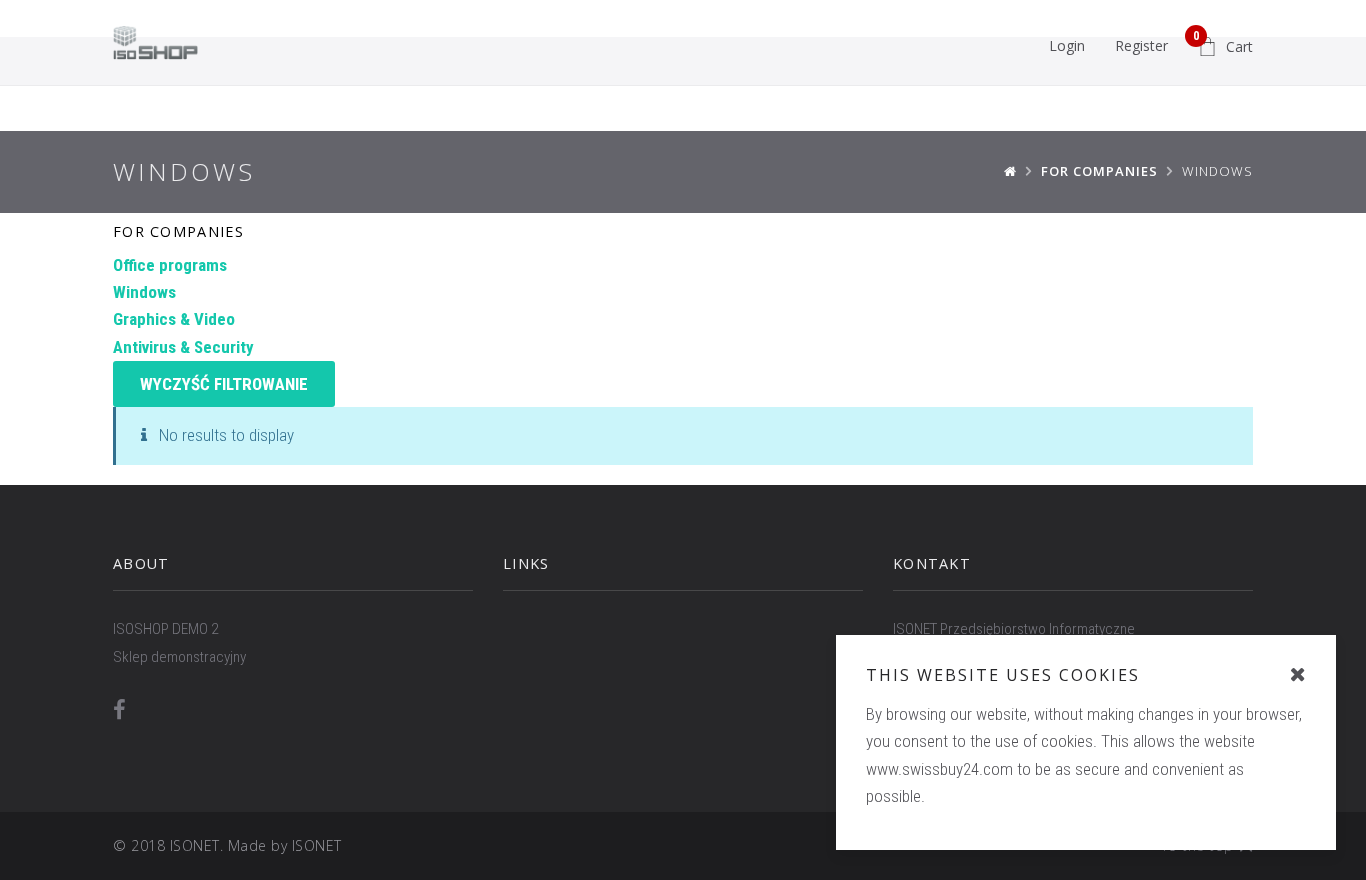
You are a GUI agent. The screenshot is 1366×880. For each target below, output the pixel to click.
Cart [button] (1223, 42)
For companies (178, 231)
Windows (144, 292)
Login (1067, 45)
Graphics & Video (174, 319)
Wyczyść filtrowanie (224, 384)
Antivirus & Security (183, 347)
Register (1141, 45)
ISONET (317, 845)
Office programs (170, 265)
